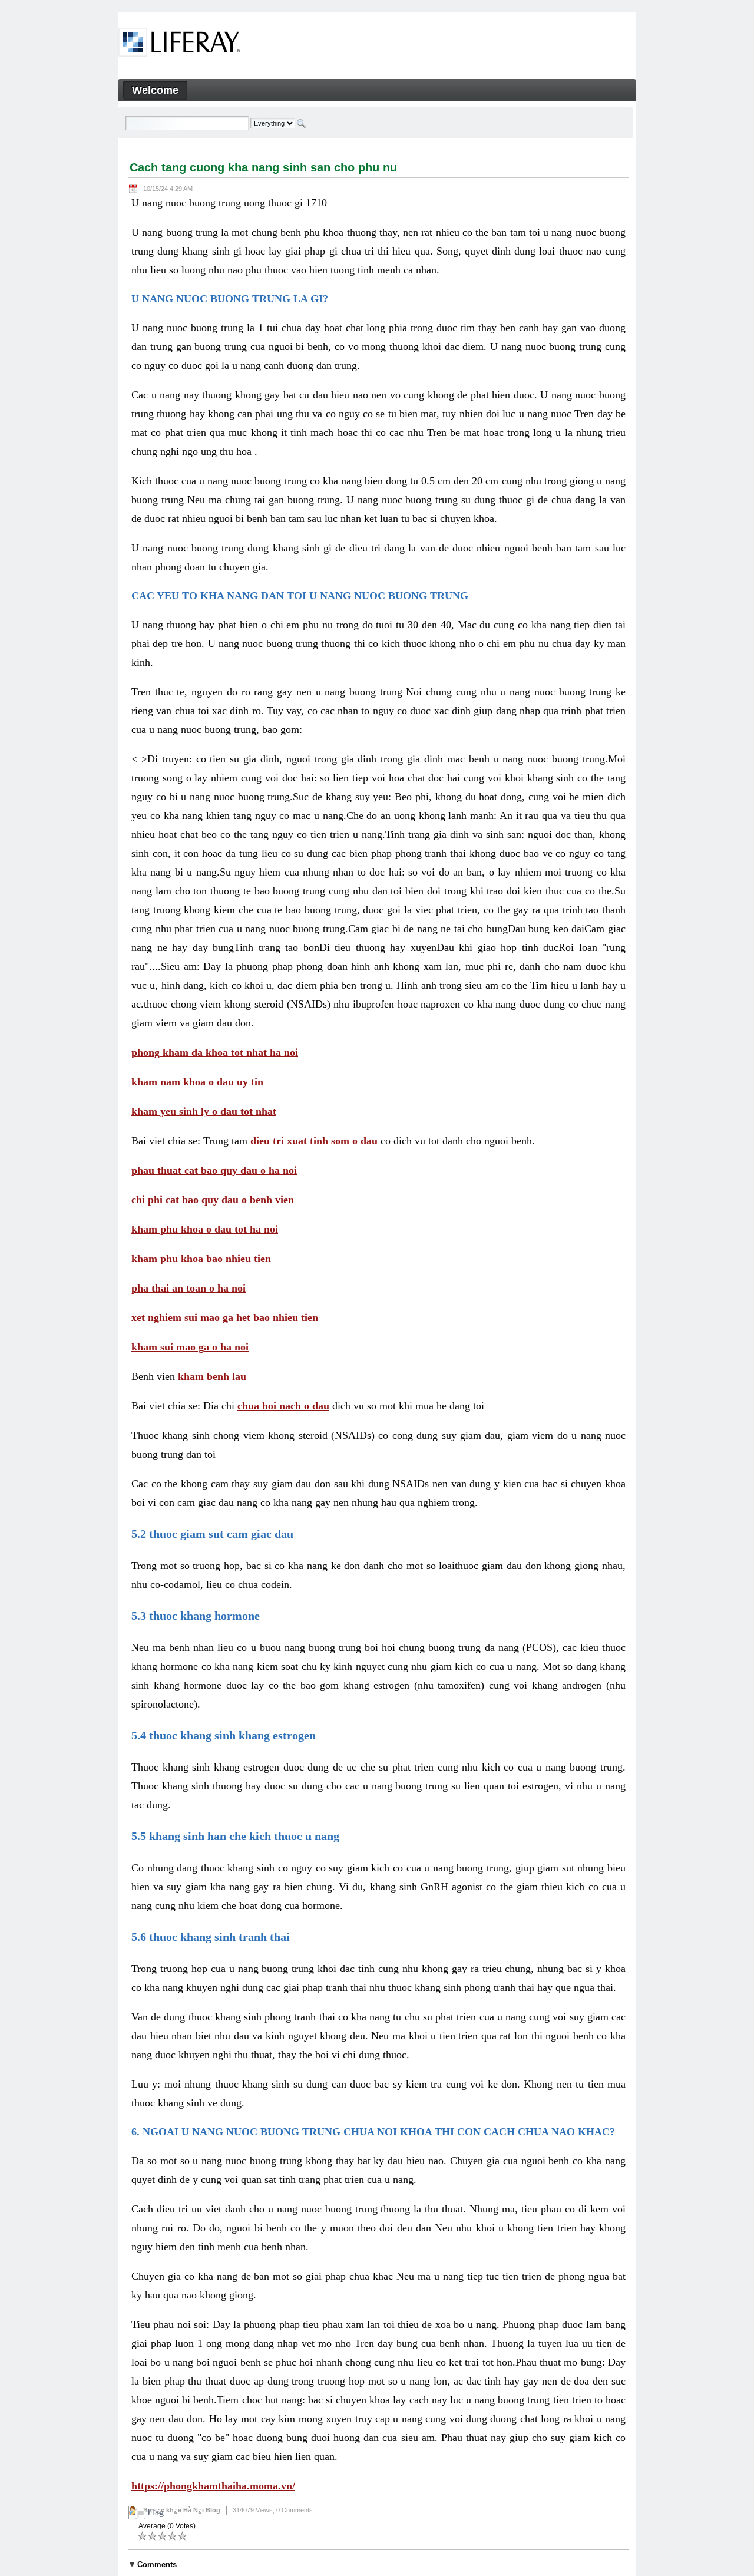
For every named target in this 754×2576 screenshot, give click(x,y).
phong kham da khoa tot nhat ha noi (215, 1052)
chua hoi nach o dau (283, 1406)
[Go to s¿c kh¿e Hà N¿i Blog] (179, 44)
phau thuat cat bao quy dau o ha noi (214, 1170)
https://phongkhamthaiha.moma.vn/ (213, 2486)
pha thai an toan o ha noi (188, 1288)
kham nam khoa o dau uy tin (197, 1082)
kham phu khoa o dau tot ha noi (205, 1229)
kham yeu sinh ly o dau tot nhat (204, 1111)
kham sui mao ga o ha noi (190, 1347)
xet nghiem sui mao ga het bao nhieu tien (225, 1317)
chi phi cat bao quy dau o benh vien (213, 1200)
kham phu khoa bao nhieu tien (201, 1259)
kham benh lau (212, 1376)
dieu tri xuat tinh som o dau (314, 1141)
